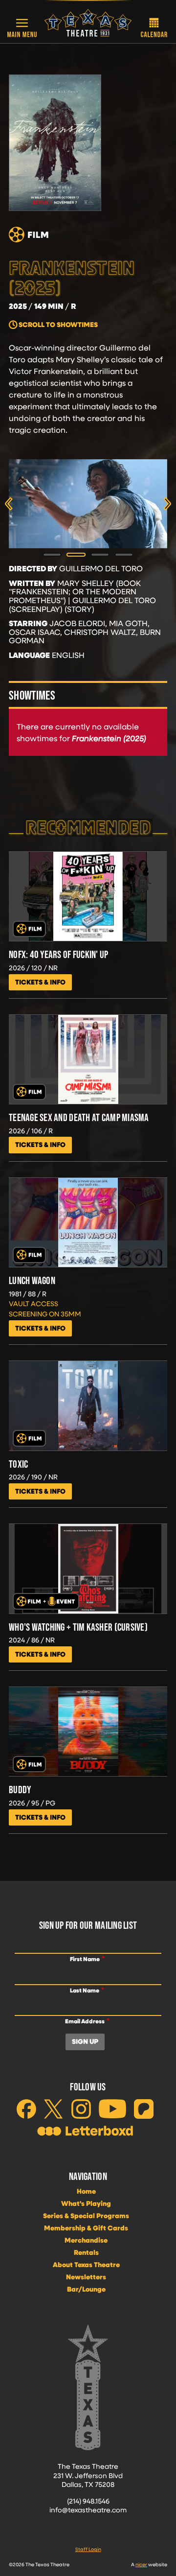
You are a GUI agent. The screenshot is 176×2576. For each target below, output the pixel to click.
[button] (22, 28)
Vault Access (33, 1303)
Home (86, 2191)
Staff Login (88, 2549)
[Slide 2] (76, 555)
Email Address (85, 2021)
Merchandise (86, 2240)
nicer (141, 2564)
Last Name (85, 1990)
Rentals (86, 2252)
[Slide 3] (100, 555)
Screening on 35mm (45, 1314)
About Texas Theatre (86, 2265)
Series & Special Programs (86, 2216)
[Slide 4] (124, 555)
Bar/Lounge (86, 2289)
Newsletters (86, 2277)
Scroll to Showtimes (58, 325)
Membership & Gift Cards (86, 2228)
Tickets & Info (40, 982)
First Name (85, 1959)
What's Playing (86, 2203)
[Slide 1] (52, 555)
